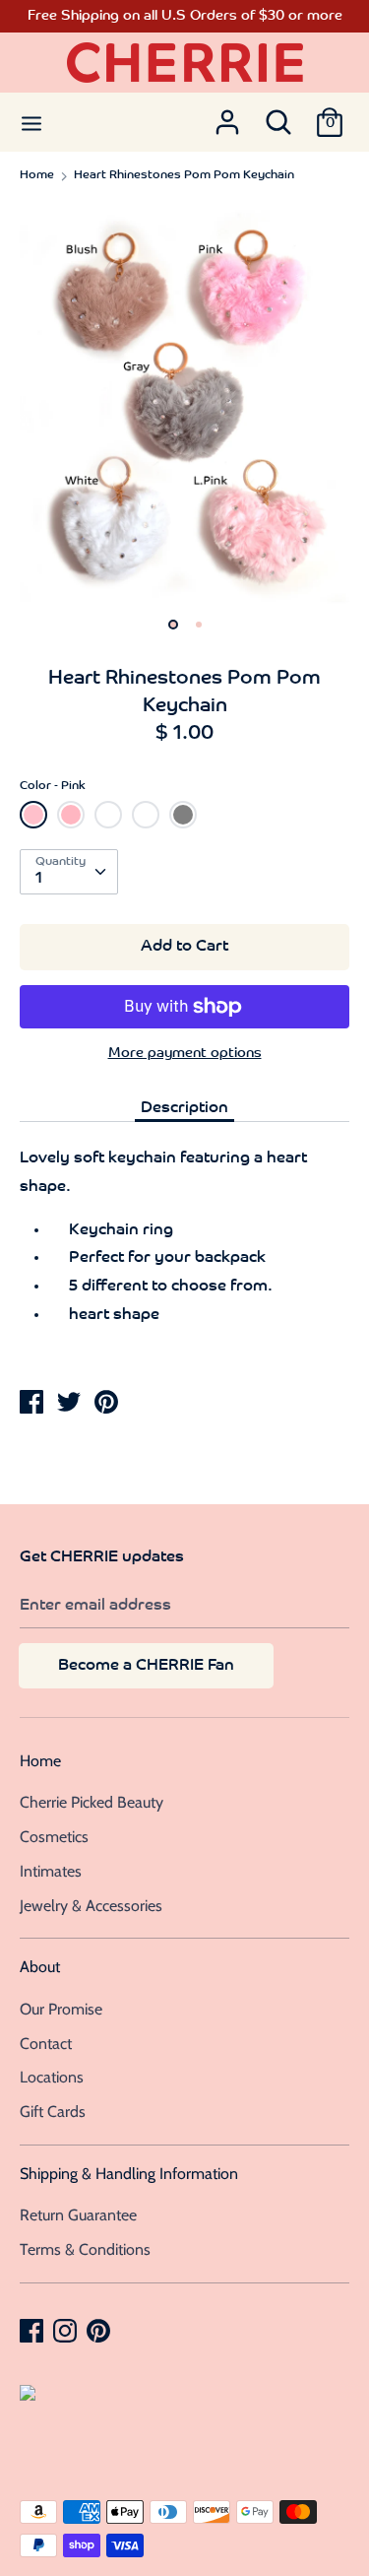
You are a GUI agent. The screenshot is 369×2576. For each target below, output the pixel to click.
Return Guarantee (78, 2215)
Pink (33, 815)
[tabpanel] (184, 402)
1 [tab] (173, 625)
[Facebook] (33, 2330)
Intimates (51, 1871)
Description (184, 1108)
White (146, 815)
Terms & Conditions (85, 2249)
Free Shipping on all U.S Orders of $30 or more (185, 16)
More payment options (185, 1054)
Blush (108, 815)
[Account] (227, 116)
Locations (52, 2077)
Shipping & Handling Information (129, 2174)
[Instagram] (67, 2330)
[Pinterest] (100, 2330)
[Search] (278, 116)
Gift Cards (53, 2112)
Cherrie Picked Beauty (92, 1802)
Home (40, 1761)
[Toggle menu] (31, 122)
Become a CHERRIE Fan (146, 1666)
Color (53, 786)
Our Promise (61, 2009)
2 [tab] (199, 625)
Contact (46, 2044)
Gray (183, 815)
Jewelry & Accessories (91, 1906)
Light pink (73, 820)
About (40, 1967)
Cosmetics (54, 1837)
